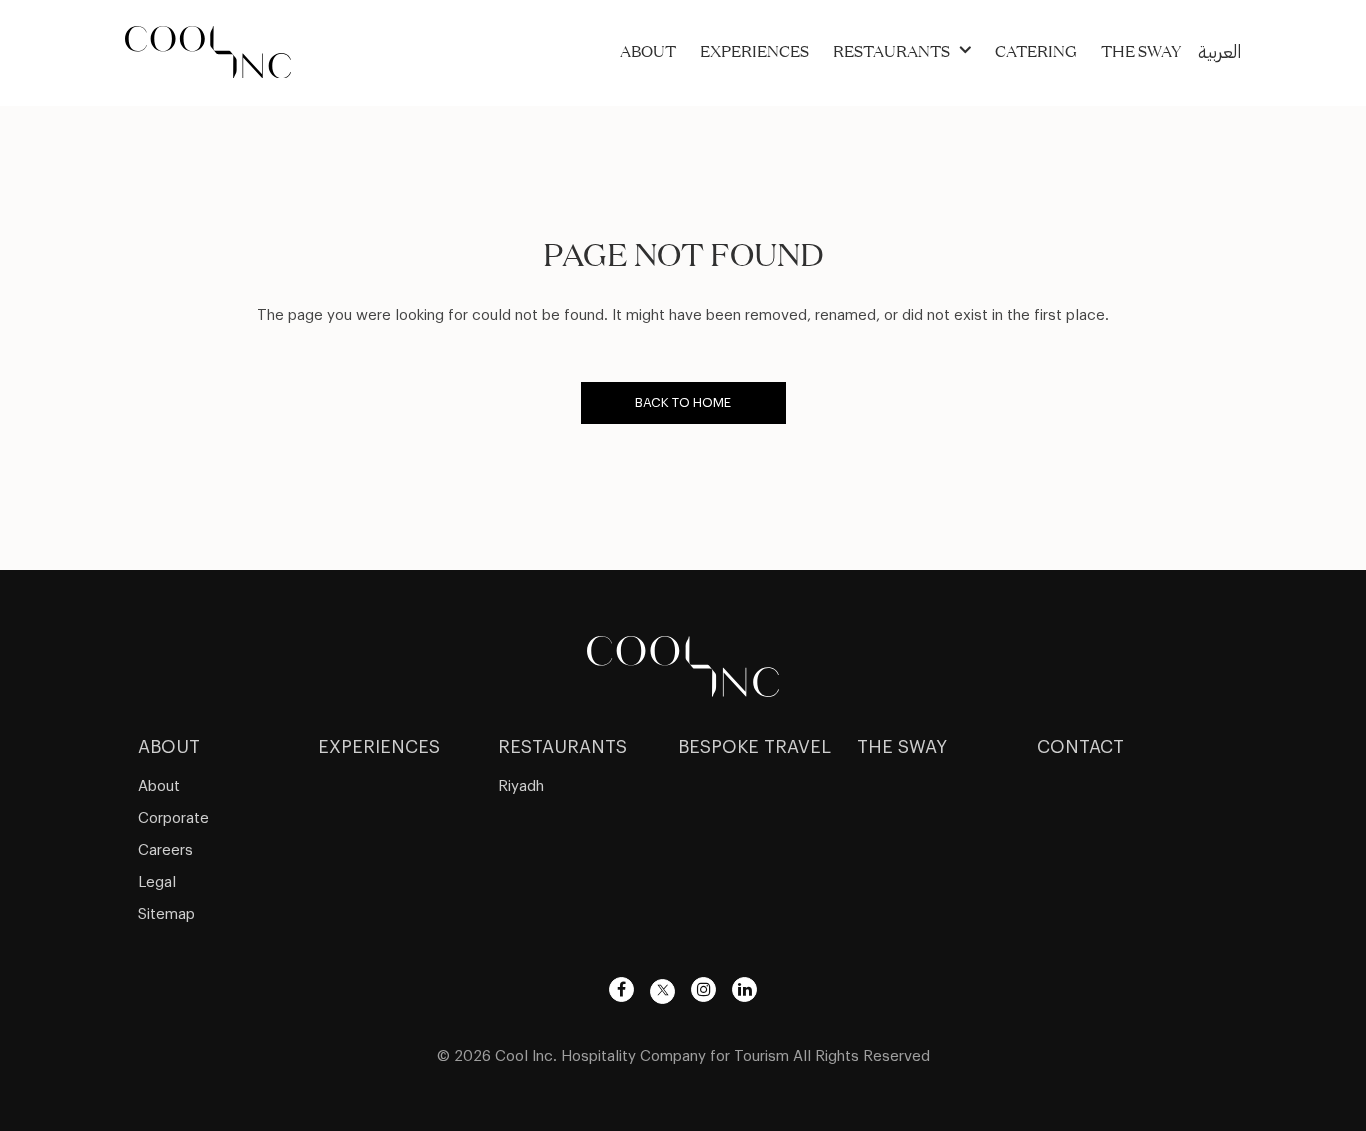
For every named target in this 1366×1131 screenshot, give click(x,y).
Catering (1036, 51)
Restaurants (891, 51)
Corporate (173, 818)
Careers (165, 850)
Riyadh (521, 786)
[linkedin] (744, 989)
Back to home (683, 402)
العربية (1219, 52)
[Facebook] (621, 989)
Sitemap (166, 914)
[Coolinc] (683, 663)
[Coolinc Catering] (208, 49)
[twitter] (662, 991)
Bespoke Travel (754, 747)
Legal (157, 882)
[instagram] (703, 989)
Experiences (754, 51)
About (648, 51)
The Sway (1141, 51)
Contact (1080, 747)
